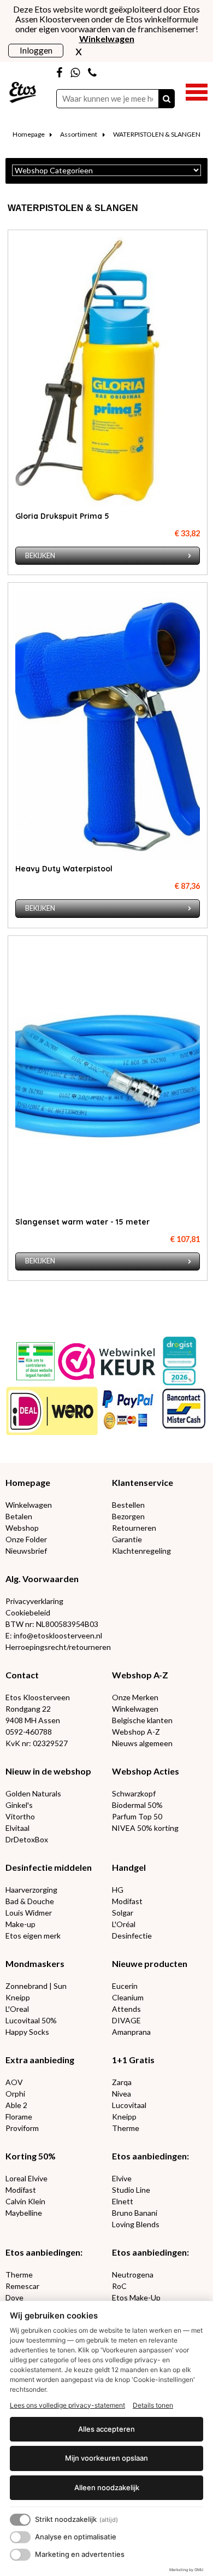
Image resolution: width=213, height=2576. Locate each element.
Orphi (15, 2094)
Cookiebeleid (28, 1612)
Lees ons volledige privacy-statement (67, 2405)
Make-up (20, 1924)
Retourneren (134, 1528)
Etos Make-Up (136, 2297)
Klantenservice (143, 1482)
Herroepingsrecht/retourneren (58, 1647)
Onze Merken (135, 1697)
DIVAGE (126, 2020)
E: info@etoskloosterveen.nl (54, 1635)
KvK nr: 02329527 (37, 1743)
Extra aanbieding (40, 2060)
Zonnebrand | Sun (36, 1986)
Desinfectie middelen (49, 1867)
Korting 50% (31, 2156)
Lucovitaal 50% (31, 2020)
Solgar (123, 1913)
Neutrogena (133, 2275)
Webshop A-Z (140, 1675)
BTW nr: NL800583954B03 (52, 1624)
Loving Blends (136, 2224)
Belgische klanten (142, 1720)
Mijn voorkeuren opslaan (106, 2458)
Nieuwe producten (150, 1963)
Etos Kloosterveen (38, 1697)
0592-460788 (29, 1732)
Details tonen (153, 2405)
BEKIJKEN (40, 556)
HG (118, 1890)
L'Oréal (124, 1924)
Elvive (122, 2178)
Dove (14, 2297)
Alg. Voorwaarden (42, 1579)
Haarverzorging (31, 1890)
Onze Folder (26, 1539)
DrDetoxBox (27, 1839)
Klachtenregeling (141, 1551)
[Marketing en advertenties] (20, 2555)
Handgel (129, 1867)
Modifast (127, 1901)
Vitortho (20, 1816)
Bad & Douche (30, 1901)
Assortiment (79, 134)
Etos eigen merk (33, 1936)
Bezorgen (128, 1516)
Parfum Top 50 (137, 1816)
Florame (19, 2117)
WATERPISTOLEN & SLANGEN (157, 134)
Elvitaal (17, 1828)
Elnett (123, 2201)
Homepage (29, 134)
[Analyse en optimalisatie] (20, 2537)
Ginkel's (19, 1805)
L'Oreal (17, 2009)
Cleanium (128, 1997)
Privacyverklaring (34, 1601)
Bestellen (128, 1505)
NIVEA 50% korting (145, 1828)
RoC (119, 2286)
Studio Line (131, 2190)
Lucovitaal (129, 2105)
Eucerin (125, 1986)
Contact (22, 1675)
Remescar (22, 2286)
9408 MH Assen (33, 1720)
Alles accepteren (106, 2429)
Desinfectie (132, 1936)
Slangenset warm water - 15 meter (82, 1222)
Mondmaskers (35, 1963)
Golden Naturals (33, 1793)
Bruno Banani (135, 2213)
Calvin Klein (25, 2201)
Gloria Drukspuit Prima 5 (62, 516)
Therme (126, 2128)
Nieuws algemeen (142, 1743)
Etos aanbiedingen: (150, 2156)
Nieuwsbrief (26, 1551)
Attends (126, 2009)
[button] (197, 91)
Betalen (19, 1516)
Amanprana (131, 2032)
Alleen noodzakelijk (107, 2487)
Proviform (22, 2128)
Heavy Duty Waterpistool (64, 869)
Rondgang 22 (28, 1709)
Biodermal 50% (137, 1805)
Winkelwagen (29, 1505)
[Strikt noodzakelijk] (20, 2520)
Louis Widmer (29, 1913)
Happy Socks (27, 2032)
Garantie (127, 1539)
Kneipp (18, 1997)
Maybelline (24, 2213)
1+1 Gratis (133, 2060)
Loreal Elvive (26, 2178)
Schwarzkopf (134, 1793)
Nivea (122, 2094)
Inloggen (36, 50)
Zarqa (122, 2082)
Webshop (22, 1528)
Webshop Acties (146, 1771)
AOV (14, 2082)
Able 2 (16, 2105)
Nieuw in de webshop (48, 1771)
